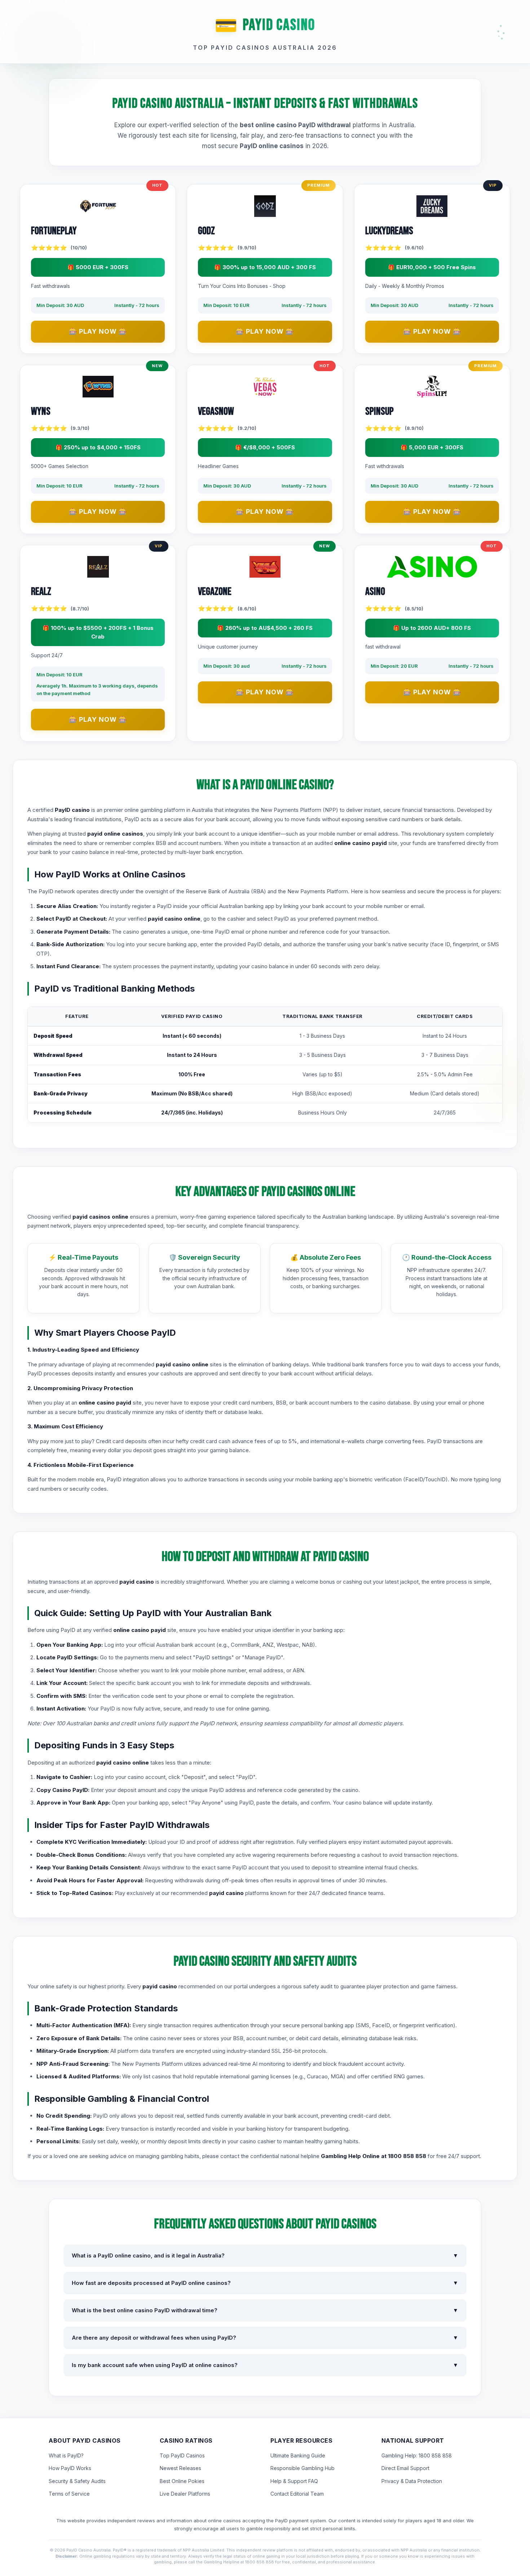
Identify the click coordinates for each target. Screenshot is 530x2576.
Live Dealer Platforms (185, 2494)
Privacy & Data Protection (412, 2481)
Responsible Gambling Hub (302, 2468)
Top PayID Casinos (182, 2455)
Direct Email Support (405, 2468)
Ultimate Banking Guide (298, 2455)
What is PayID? (66, 2455)
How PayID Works (70, 2468)
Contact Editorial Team (297, 2494)
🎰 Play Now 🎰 (98, 331)
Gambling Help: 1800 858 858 (417, 2455)
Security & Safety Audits (77, 2481)
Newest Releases (180, 2468)
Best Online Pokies (182, 2481)
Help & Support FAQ (294, 2481)
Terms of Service (69, 2494)
